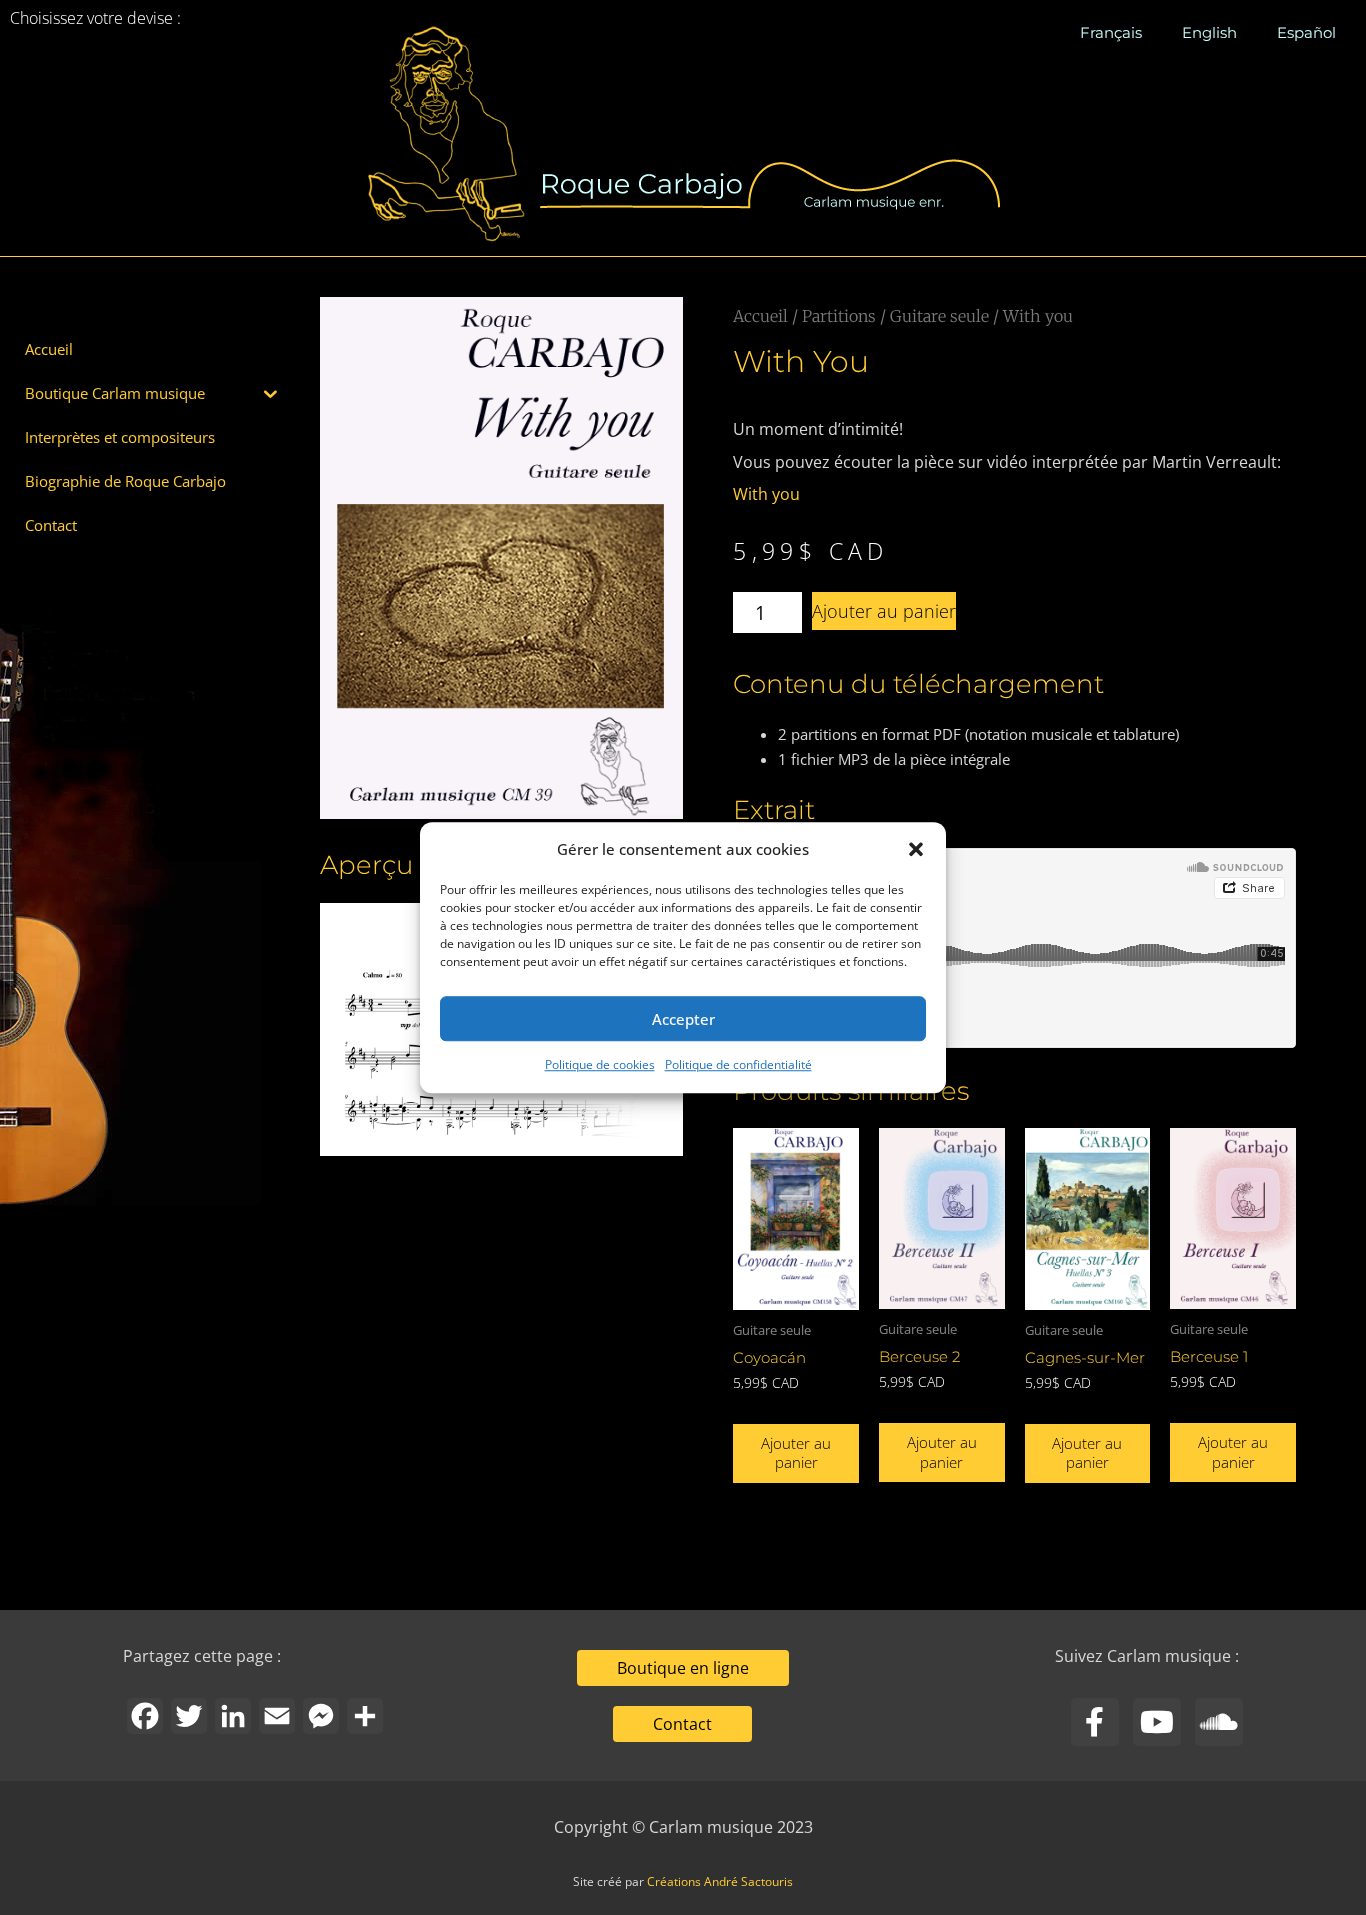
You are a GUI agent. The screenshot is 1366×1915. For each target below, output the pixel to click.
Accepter (683, 1019)
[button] (916, 849)
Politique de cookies (600, 1065)
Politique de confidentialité (738, 1065)
